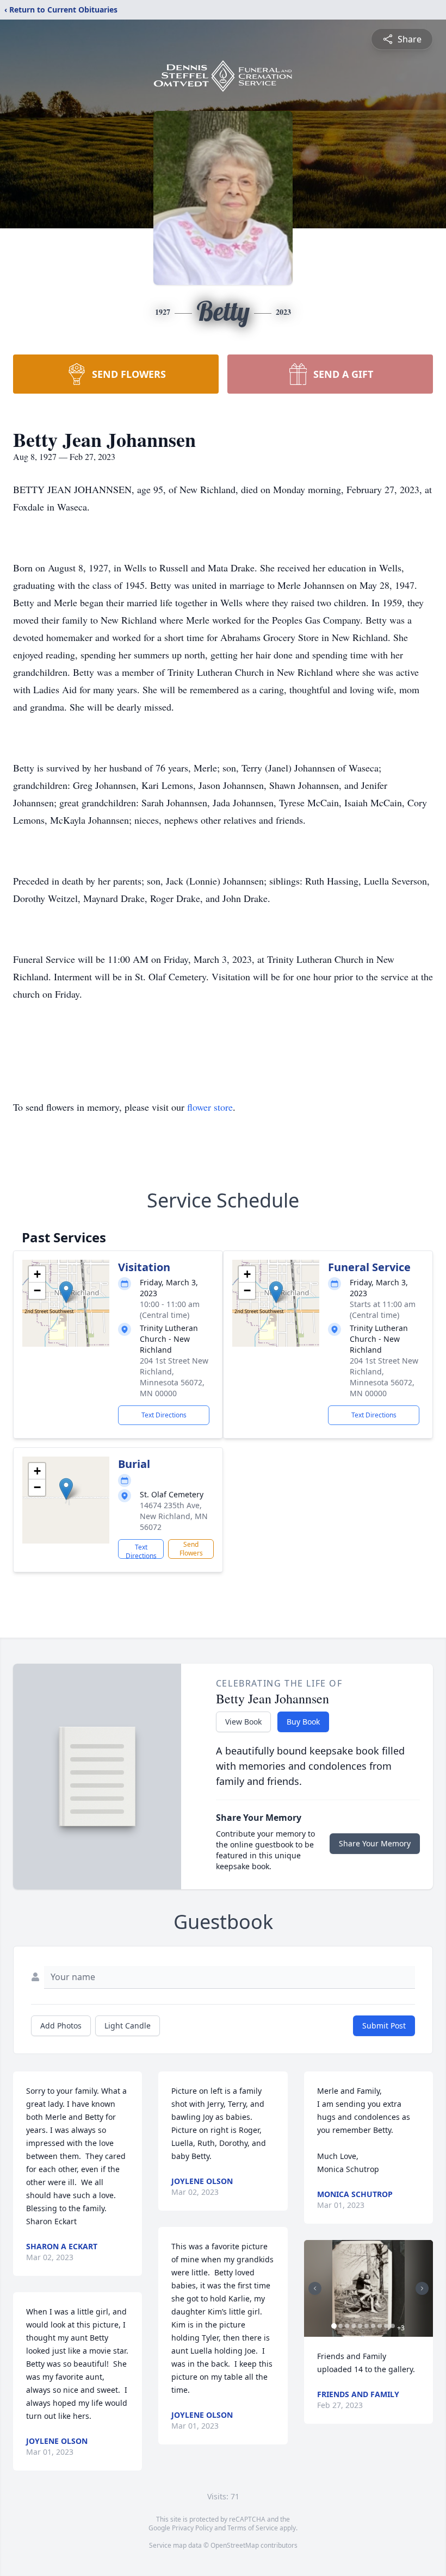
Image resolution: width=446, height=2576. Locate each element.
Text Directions (164, 1415)
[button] (66, 1292)
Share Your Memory (375, 1843)
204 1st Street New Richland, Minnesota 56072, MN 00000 (174, 1377)
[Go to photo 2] (340, 2326)
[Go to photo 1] (334, 2326)
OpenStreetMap (235, 2545)
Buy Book (303, 1722)
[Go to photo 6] (367, 2326)
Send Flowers (191, 1549)
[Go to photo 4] (354, 2326)
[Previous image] (315, 2288)
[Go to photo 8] (380, 2326)
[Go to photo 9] (386, 2326)
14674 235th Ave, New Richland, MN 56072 (174, 1516)
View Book (243, 1722)
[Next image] (422, 2288)
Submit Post (384, 2026)
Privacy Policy (192, 2528)
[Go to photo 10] (393, 2326)
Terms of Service (253, 2528)
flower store (210, 1107)
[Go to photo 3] (347, 2326)
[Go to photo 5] (360, 2326)
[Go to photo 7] (373, 2326)
